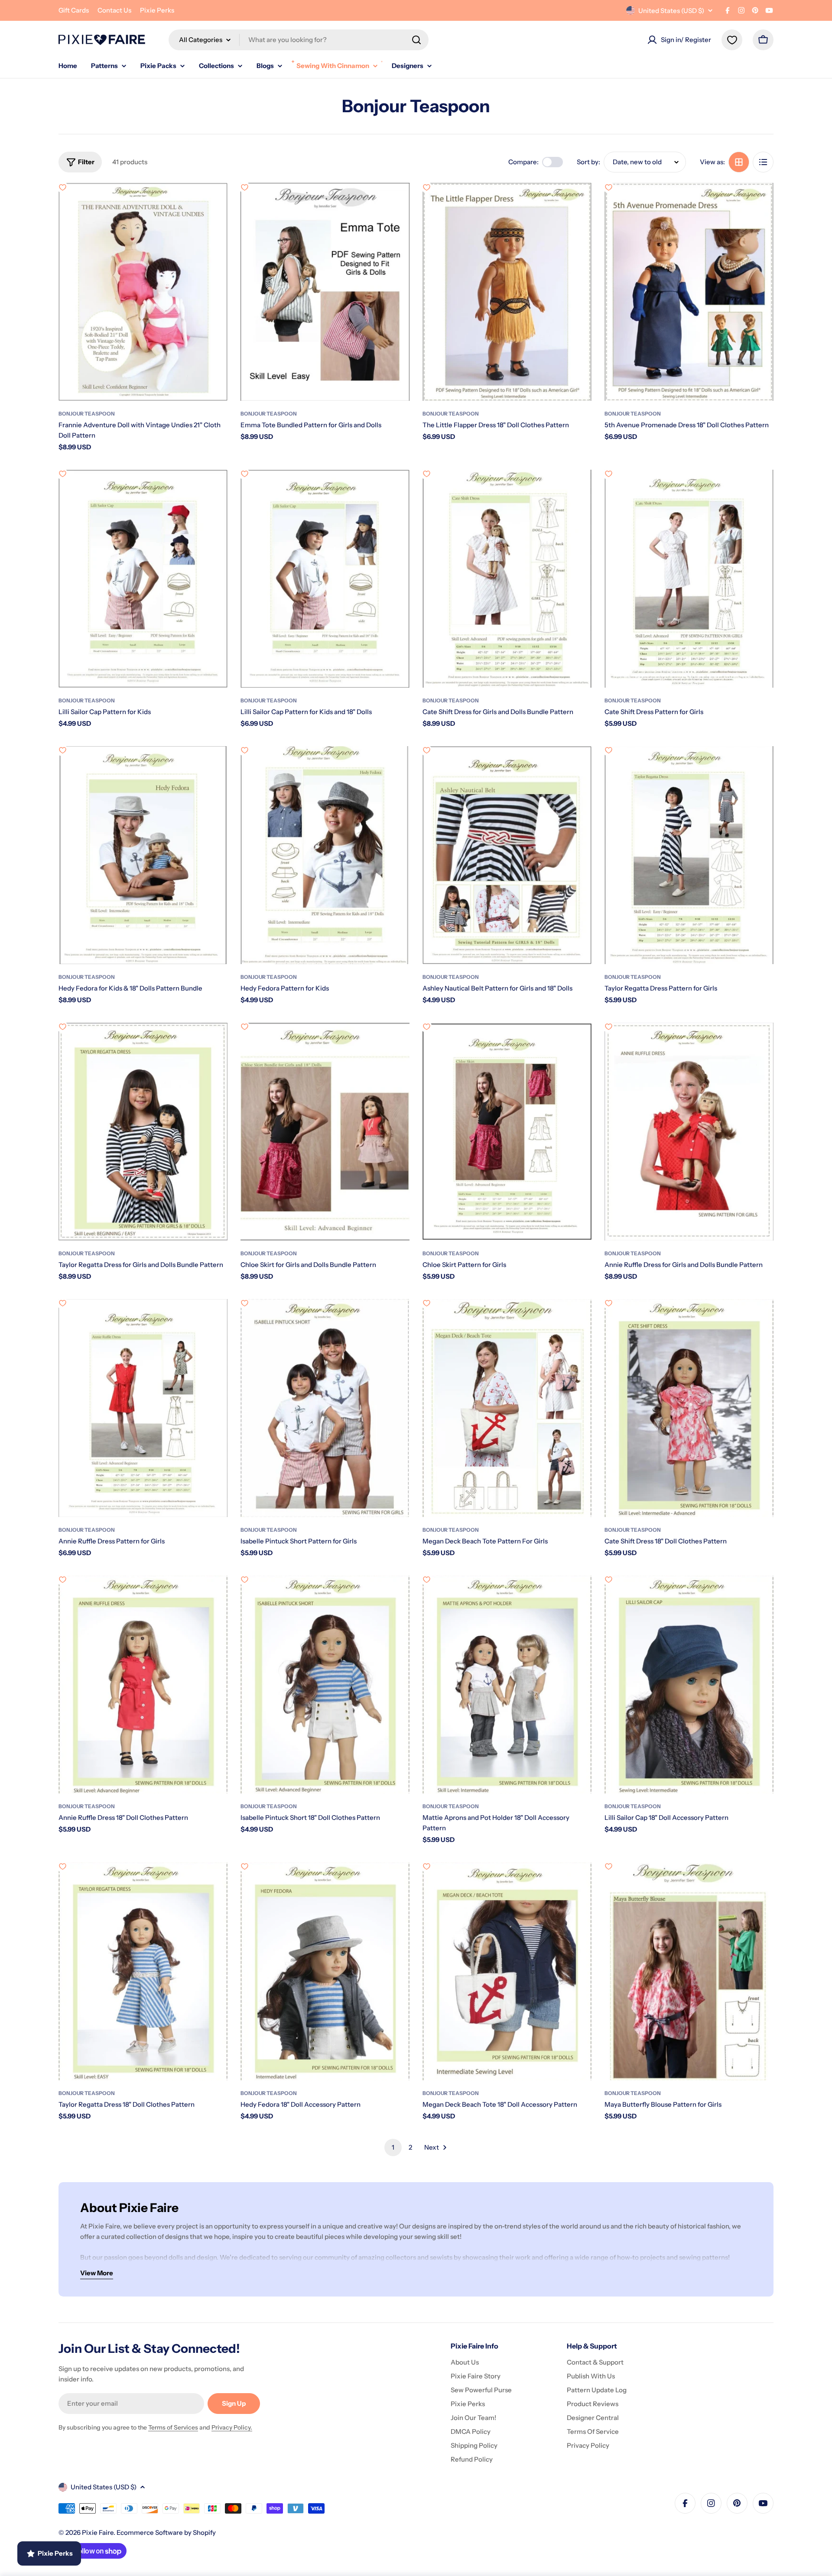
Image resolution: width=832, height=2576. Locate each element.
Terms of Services (173, 2427)
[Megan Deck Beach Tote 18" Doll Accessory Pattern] (507, 1971)
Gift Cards (74, 10)
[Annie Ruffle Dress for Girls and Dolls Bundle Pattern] (689, 1132)
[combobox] (299, 40)
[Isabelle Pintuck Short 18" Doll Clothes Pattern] (325, 1684)
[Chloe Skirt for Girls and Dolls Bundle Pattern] (325, 1132)
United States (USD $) (671, 11)
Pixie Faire (98, 2532)
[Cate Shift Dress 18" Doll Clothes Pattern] (689, 1408)
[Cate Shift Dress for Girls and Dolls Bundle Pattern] (507, 579)
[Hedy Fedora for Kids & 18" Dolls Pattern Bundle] (143, 855)
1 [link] (393, 2147)
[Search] (416, 40)
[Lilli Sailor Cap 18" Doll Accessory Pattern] (689, 1684)
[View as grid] (739, 162)
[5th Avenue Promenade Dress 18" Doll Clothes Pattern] (689, 292)
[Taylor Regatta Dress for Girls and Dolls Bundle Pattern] (143, 1132)
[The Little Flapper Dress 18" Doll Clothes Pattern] (507, 292)
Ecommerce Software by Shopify (166, 2532)
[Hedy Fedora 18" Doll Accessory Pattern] (325, 1971)
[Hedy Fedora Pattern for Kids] (325, 855)
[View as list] (763, 162)
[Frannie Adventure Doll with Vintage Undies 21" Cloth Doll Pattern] (143, 292)
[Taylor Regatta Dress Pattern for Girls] (689, 855)
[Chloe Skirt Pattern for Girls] (507, 1132)
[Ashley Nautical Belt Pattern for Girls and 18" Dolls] (507, 855)
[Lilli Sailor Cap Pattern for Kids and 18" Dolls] (325, 579)
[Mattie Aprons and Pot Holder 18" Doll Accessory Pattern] (507, 1684)
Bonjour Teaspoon (87, 414)
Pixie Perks (157, 10)
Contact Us (114, 10)
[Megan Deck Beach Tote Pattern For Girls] (507, 1408)
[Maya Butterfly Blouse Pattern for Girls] (689, 1971)
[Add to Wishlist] (62, 187)
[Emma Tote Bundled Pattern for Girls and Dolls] (325, 292)
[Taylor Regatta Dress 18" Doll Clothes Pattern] (143, 1971)
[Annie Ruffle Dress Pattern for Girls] (143, 1408)
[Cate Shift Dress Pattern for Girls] (689, 579)
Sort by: (588, 162)
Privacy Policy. (232, 2427)
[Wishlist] (732, 40)
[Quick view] (215, 202)
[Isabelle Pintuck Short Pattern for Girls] (325, 1408)
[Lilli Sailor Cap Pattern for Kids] (143, 579)
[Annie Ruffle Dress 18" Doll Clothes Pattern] (143, 1684)
